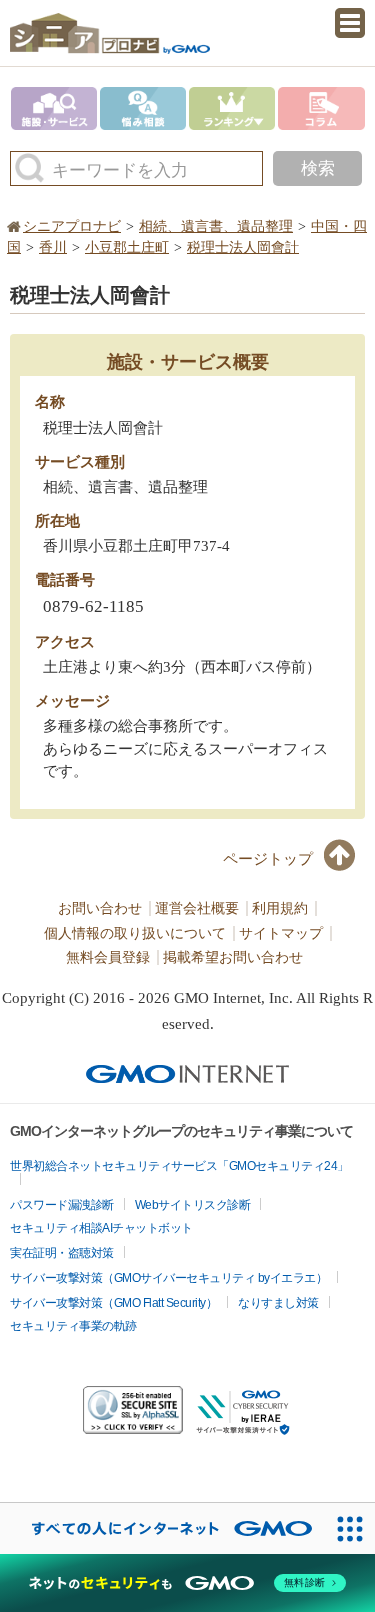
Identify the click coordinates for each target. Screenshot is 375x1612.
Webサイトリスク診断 (193, 1205)
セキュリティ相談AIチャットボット (101, 1228)
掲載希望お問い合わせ (233, 957)
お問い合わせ (100, 908)
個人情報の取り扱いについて (135, 933)
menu (350, 23)
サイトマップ (281, 933)
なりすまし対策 (278, 1303)
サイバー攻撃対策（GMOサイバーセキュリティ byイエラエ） (168, 1278)
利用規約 (280, 908)
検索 (318, 168)
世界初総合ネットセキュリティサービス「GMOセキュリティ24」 (179, 1166)
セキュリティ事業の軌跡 (73, 1326)
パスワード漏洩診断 (62, 1205)
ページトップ (268, 859)
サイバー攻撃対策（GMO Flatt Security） (113, 1303)
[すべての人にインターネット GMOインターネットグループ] (162, 1528)
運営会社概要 (197, 908)
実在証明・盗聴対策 (62, 1253)
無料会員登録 (108, 957)
